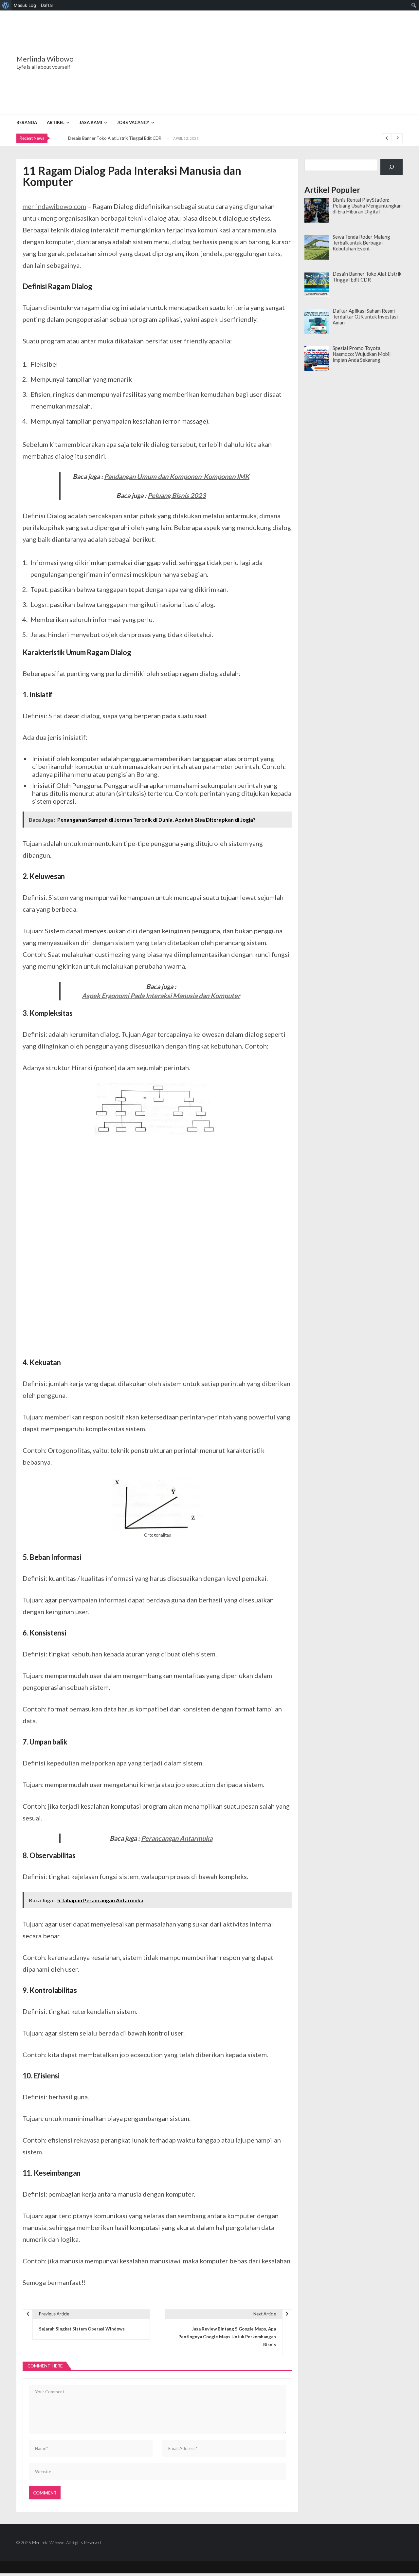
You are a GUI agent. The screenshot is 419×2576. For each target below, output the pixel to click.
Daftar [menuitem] (47, 5)
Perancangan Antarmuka (177, 1838)
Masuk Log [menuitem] (25, 5)
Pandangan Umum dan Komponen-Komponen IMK (177, 476)
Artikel (56, 122)
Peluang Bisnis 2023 (177, 495)
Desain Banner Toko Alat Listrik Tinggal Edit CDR (115, 138)
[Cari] (392, 167)
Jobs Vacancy (133, 122)
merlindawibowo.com (54, 206)
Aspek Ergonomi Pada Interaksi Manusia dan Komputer (161, 996)
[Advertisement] (250, 63)
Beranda (27, 122)
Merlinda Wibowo (45, 59)
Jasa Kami (91, 122)
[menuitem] (6, 5)
